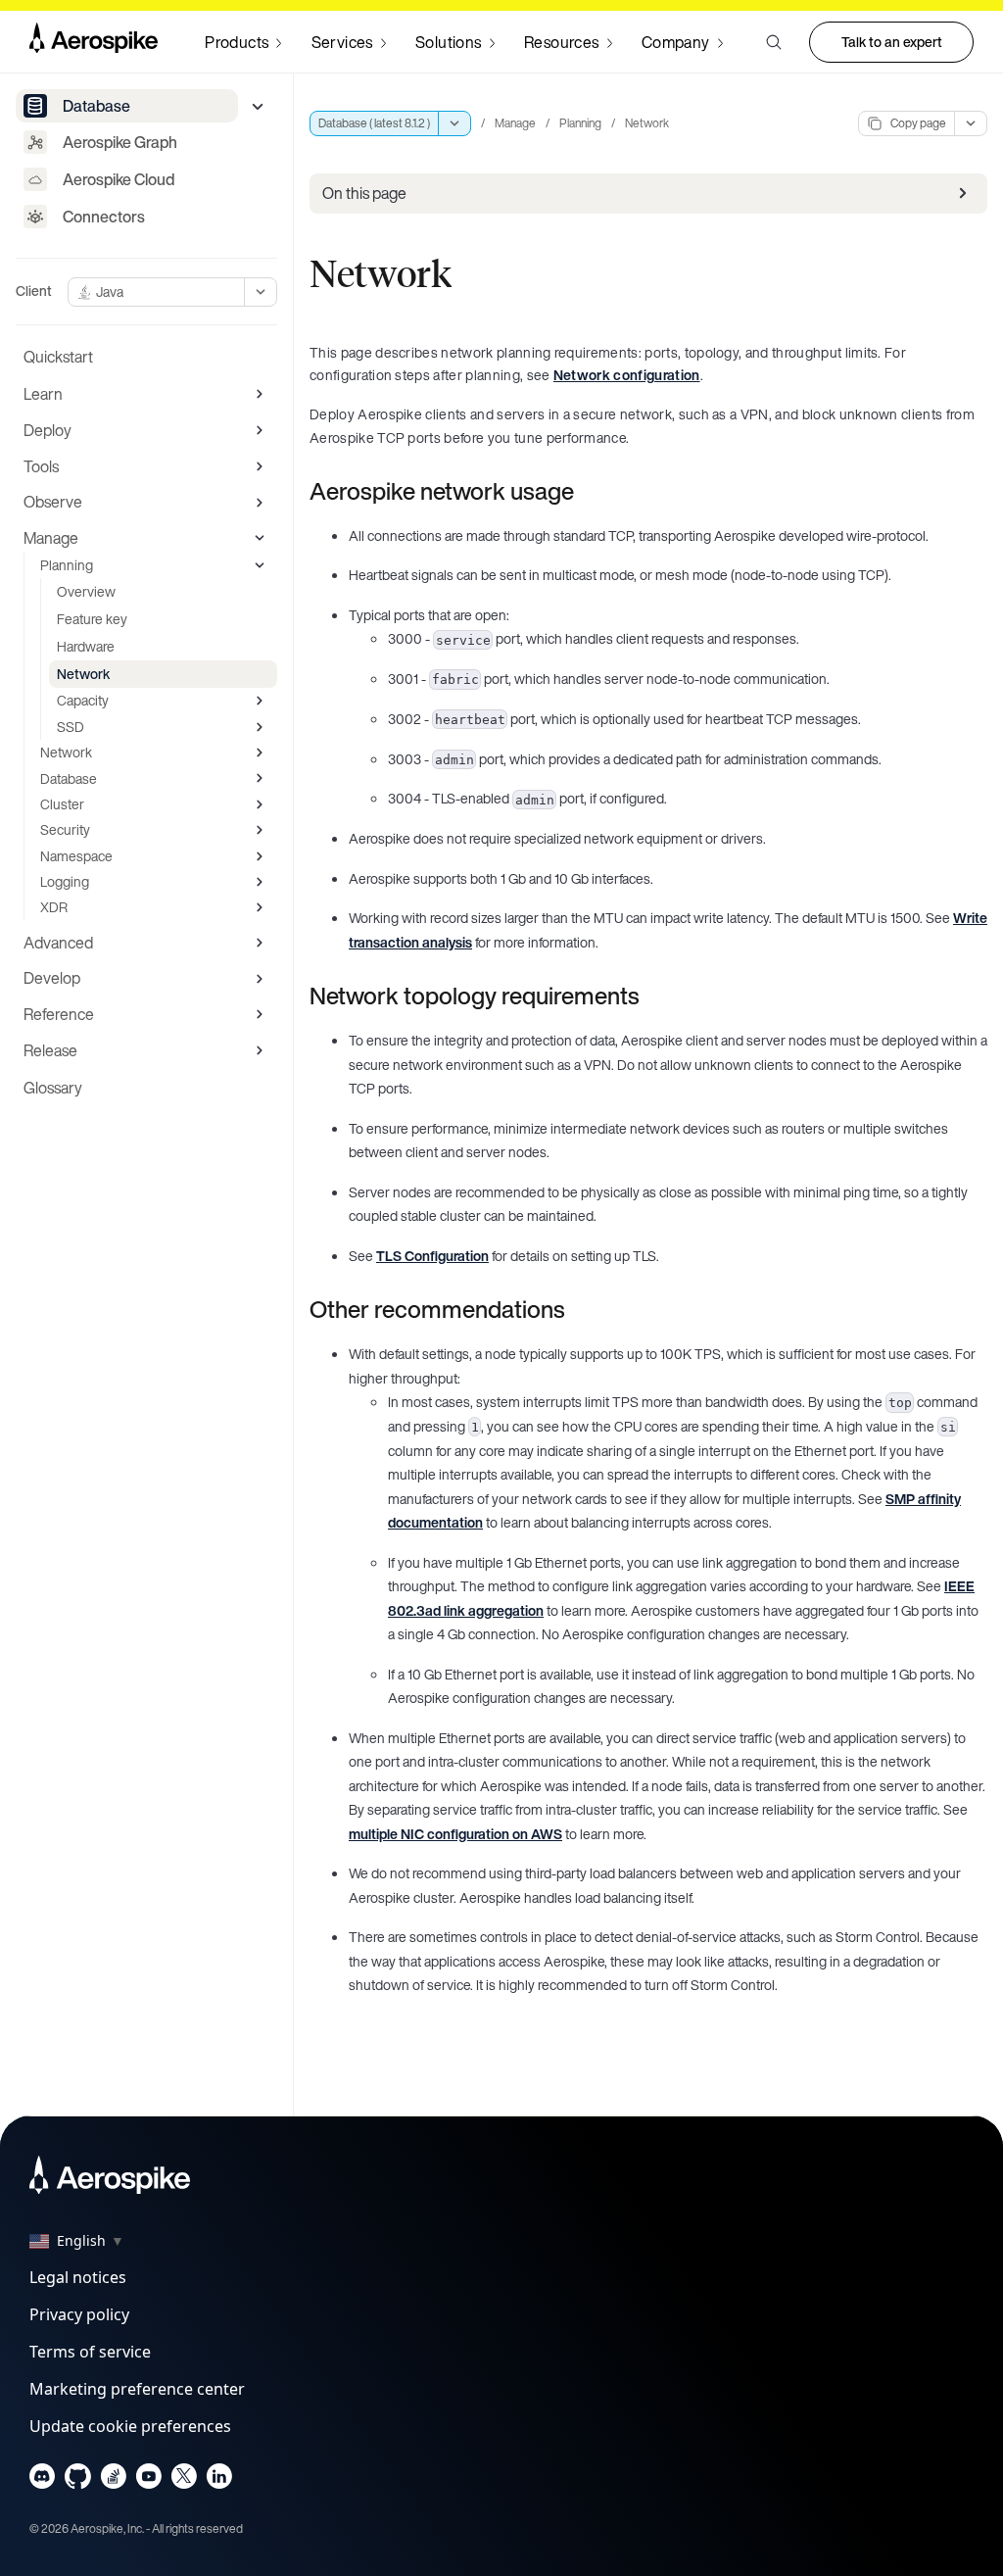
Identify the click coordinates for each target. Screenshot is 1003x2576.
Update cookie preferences (130, 2426)
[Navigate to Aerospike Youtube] (148, 2480)
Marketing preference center (137, 2389)
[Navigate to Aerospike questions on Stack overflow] (113, 2480)
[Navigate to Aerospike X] (184, 2480)
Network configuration (627, 375)
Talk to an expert (892, 42)
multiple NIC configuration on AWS (455, 1834)
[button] (774, 42)
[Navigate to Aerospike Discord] (43, 2480)
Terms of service (90, 2352)
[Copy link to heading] (587, 491)
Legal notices (78, 2277)
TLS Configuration (432, 1256)
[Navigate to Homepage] (94, 42)
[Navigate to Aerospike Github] (78, 2480)
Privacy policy (79, 2314)
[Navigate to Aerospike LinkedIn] (219, 2480)
